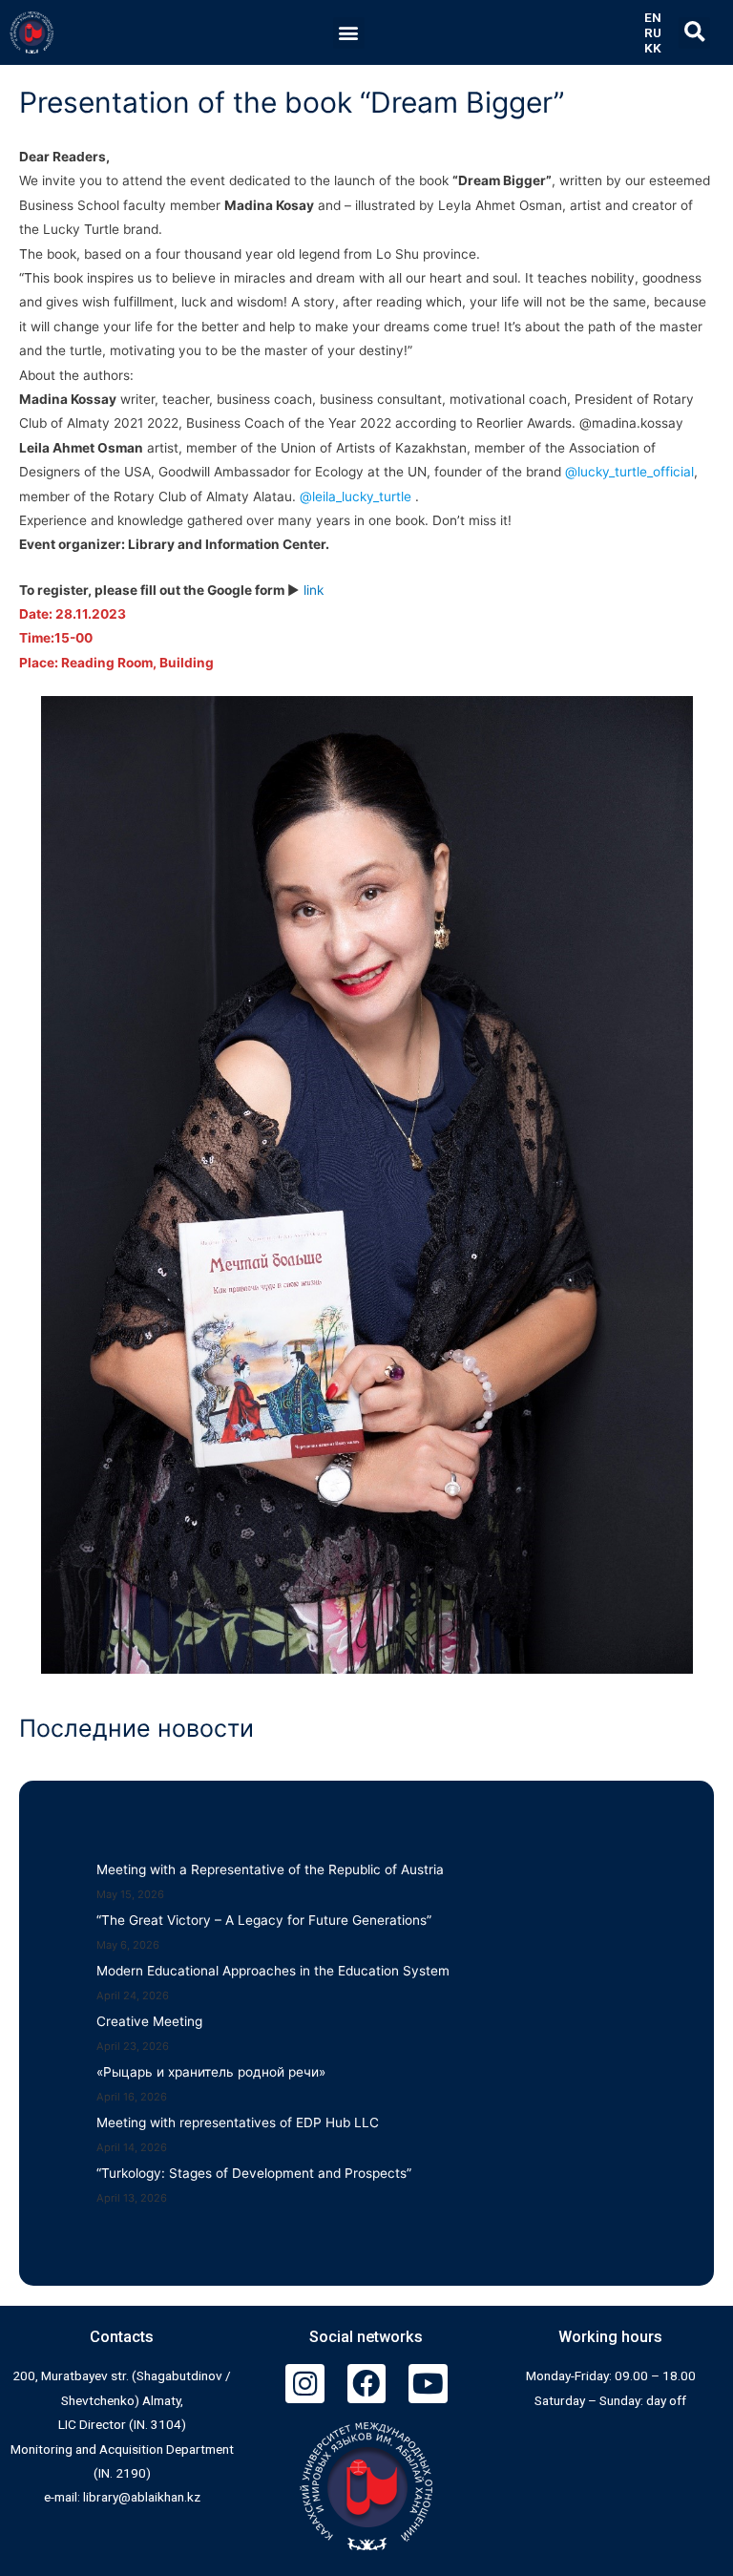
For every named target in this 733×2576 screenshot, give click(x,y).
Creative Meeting (149, 2021)
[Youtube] (428, 2384)
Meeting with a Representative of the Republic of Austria (270, 1869)
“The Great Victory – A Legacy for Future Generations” (264, 1920)
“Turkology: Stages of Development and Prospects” (254, 2173)
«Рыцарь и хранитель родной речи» (211, 2072)
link (314, 590)
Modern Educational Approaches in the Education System (273, 1971)
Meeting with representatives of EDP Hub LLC (238, 2122)
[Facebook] (367, 2384)
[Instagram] (305, 2384)
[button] (349, 33)
